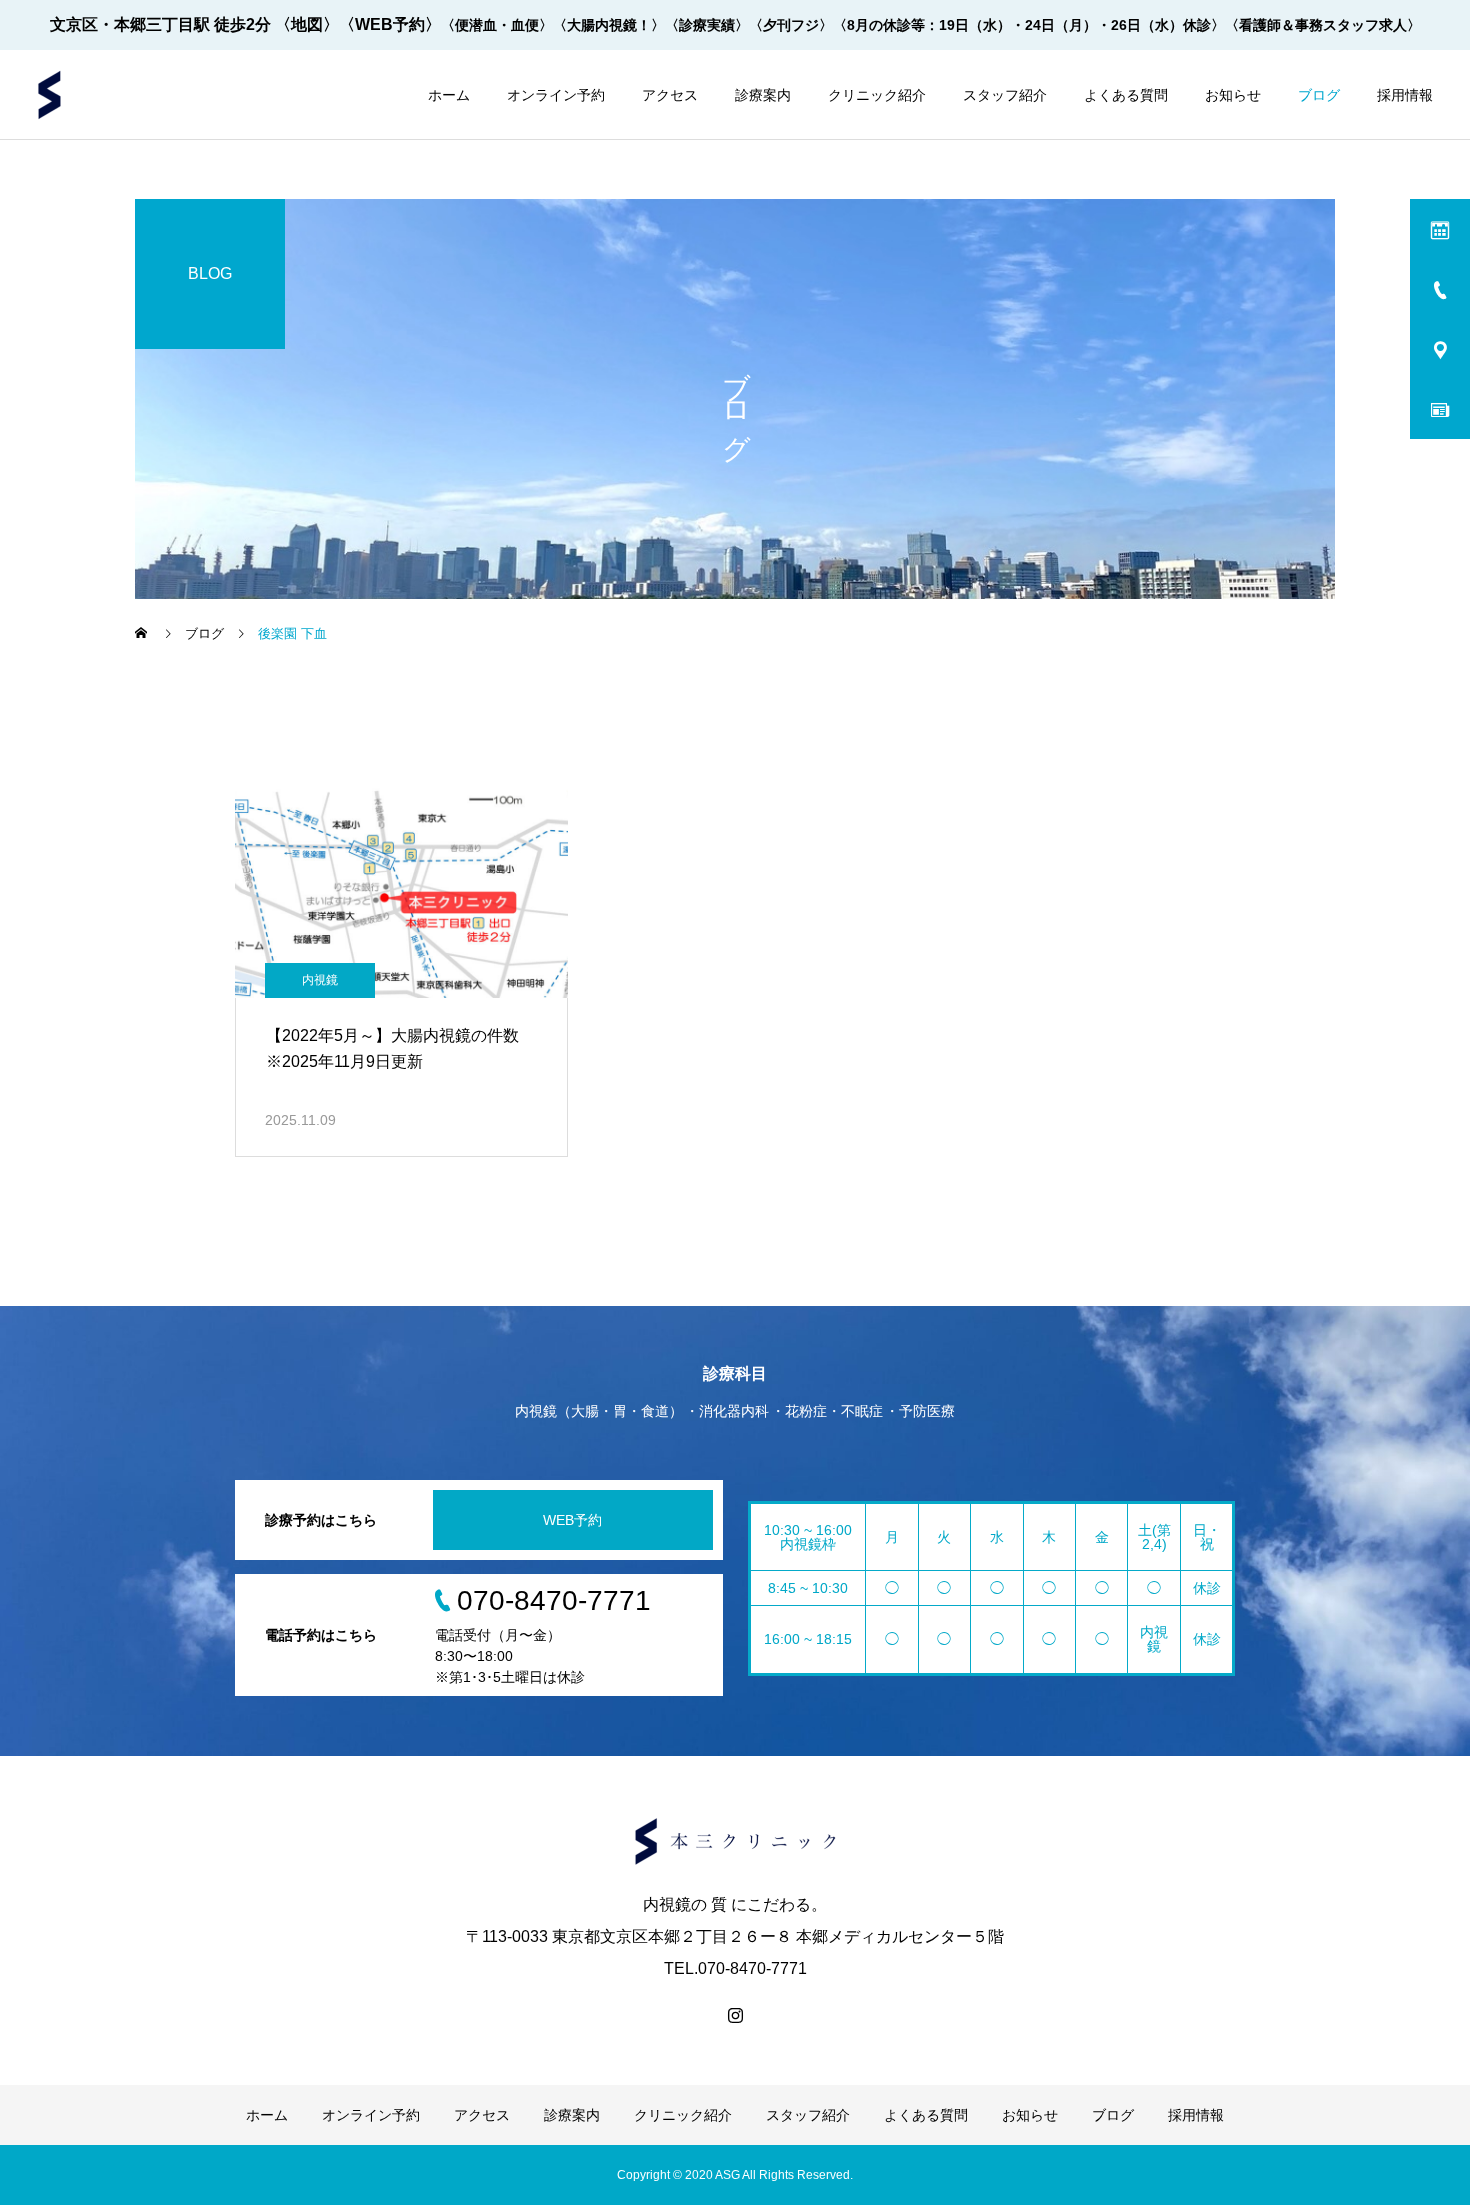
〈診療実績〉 (707, 25)
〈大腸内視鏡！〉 (609, 25)
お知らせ (1233, 95)
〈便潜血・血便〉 (497, 25)
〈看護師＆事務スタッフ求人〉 (1323, 25)
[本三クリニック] (49, 95)
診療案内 (763, 95)
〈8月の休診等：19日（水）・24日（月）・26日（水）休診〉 (1029, 25)
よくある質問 (1126, 95)
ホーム (449, 95)
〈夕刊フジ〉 (791, 25)
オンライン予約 (556, 95)
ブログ (1319, 95)
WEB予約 (572, 1520)
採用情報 (1405, 95)
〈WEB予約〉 (390, 24)
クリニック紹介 (877, 95)
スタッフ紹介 (1005, 95)
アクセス (670, 95)
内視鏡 (320, 980)
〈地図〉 (307, 24)
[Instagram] (735, 2015)
